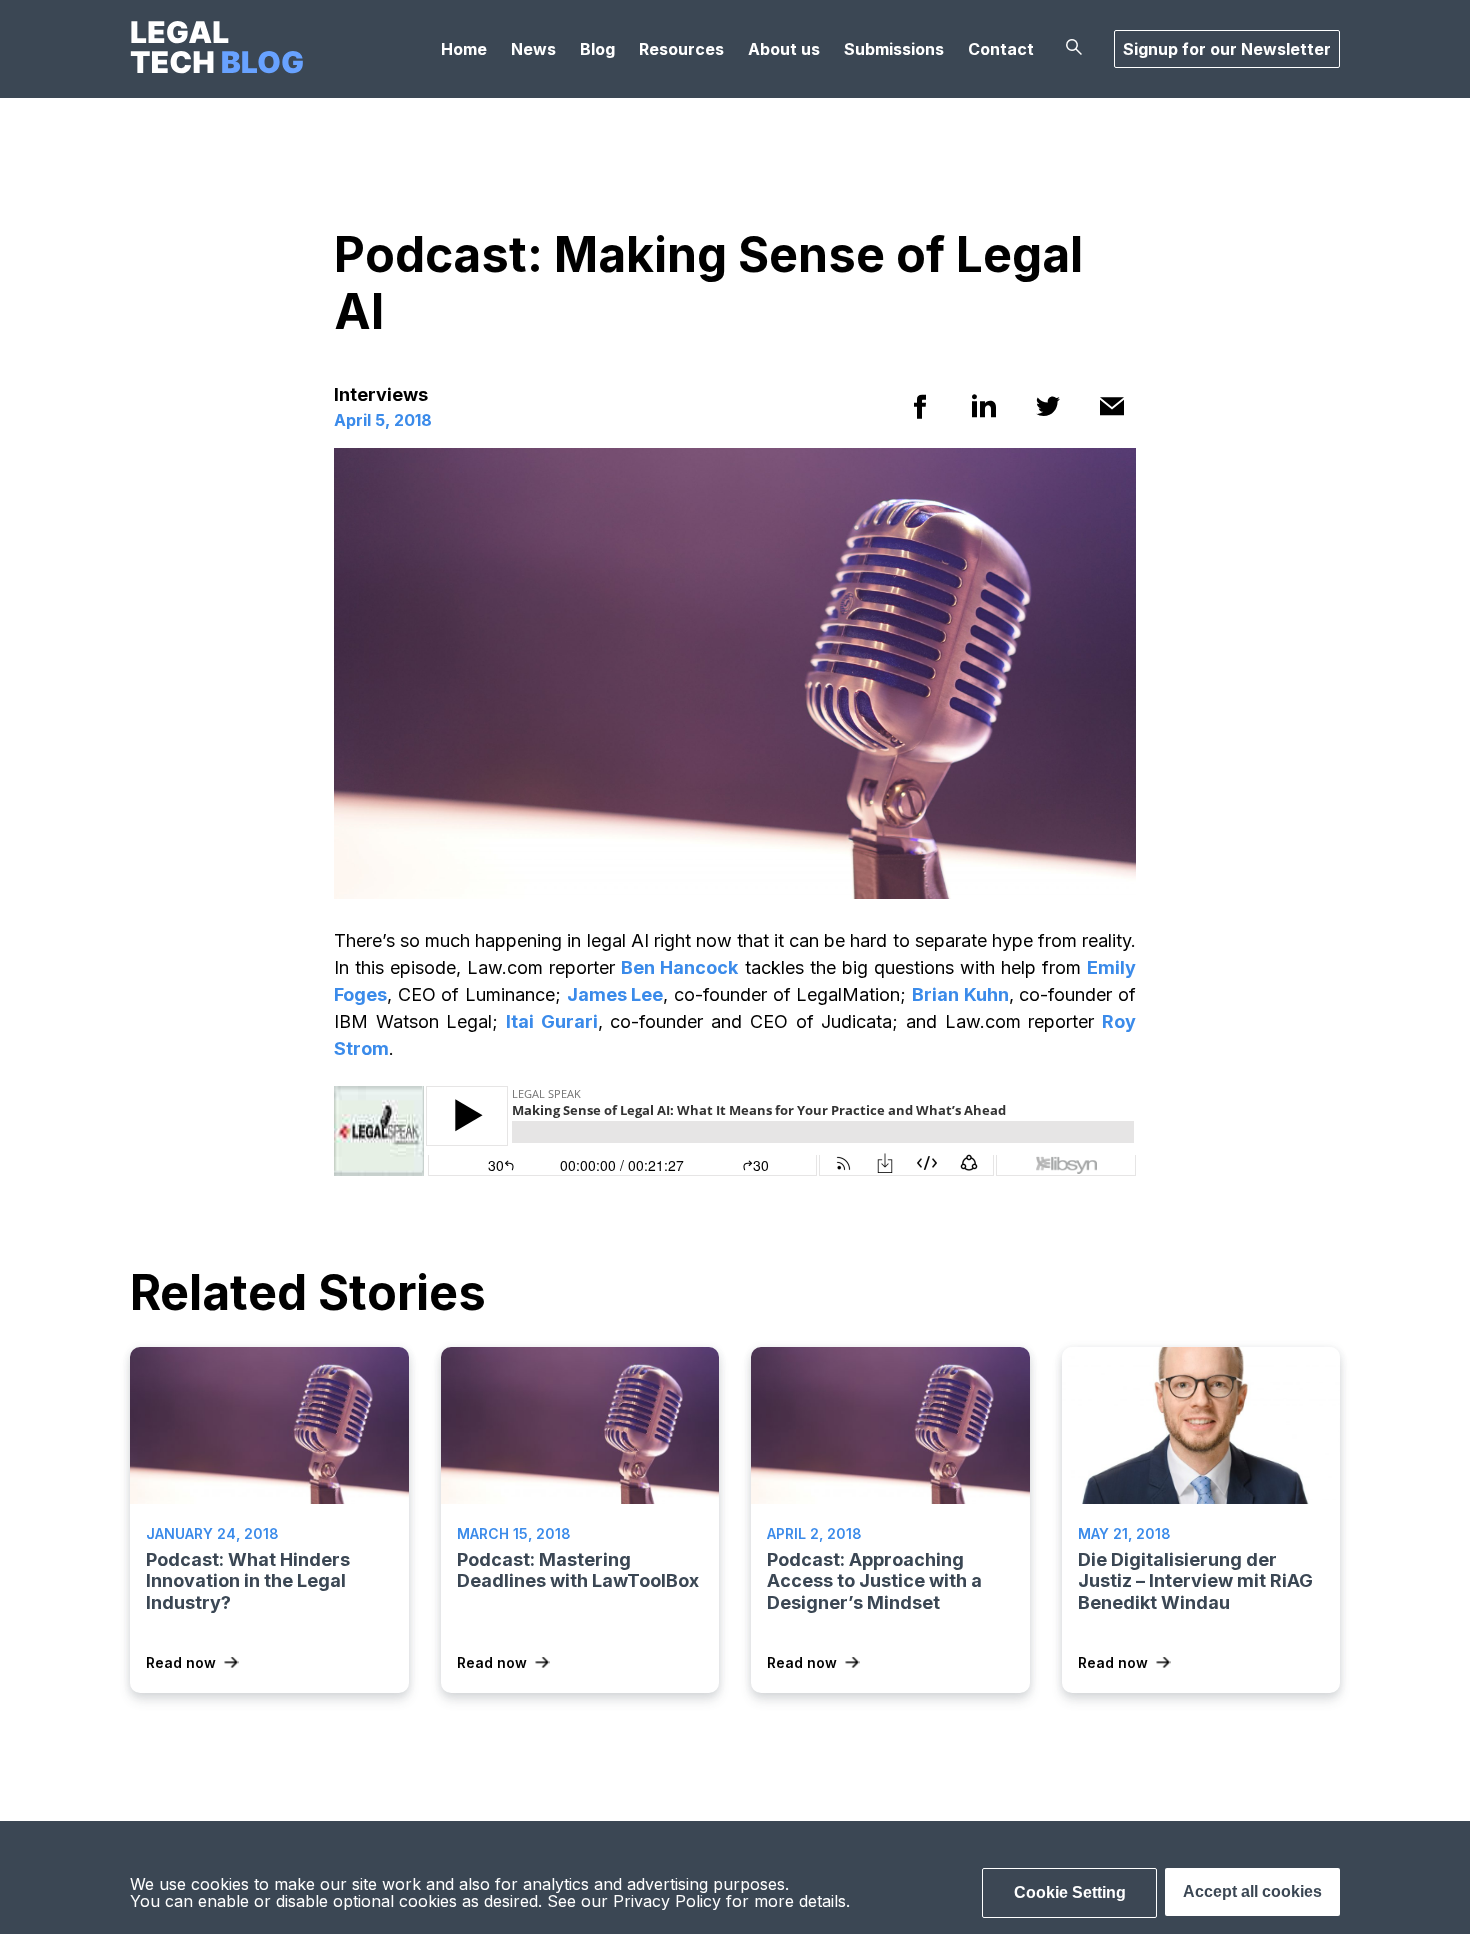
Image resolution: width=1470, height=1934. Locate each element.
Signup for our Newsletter (1227, 49)
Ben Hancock (679, 967)
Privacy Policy (667, 1901)
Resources (681, 49)
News (533, 49)
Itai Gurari (552, 1021)
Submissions (894, 49)
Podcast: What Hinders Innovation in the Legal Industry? (248, 1581)
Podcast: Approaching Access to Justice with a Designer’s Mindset (874, 1581)
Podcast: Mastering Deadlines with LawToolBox (578, 1570)
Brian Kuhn (960, 994)
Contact (1001, 49)
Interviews (381, 394)
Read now (181, 1662)
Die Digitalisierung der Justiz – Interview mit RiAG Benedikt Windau (1195, 1581)
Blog (597, 49)
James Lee (615, 994)
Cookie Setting (1070, 1892)
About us (784, 49)
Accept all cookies (1252, 1891)
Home (464, 49)
